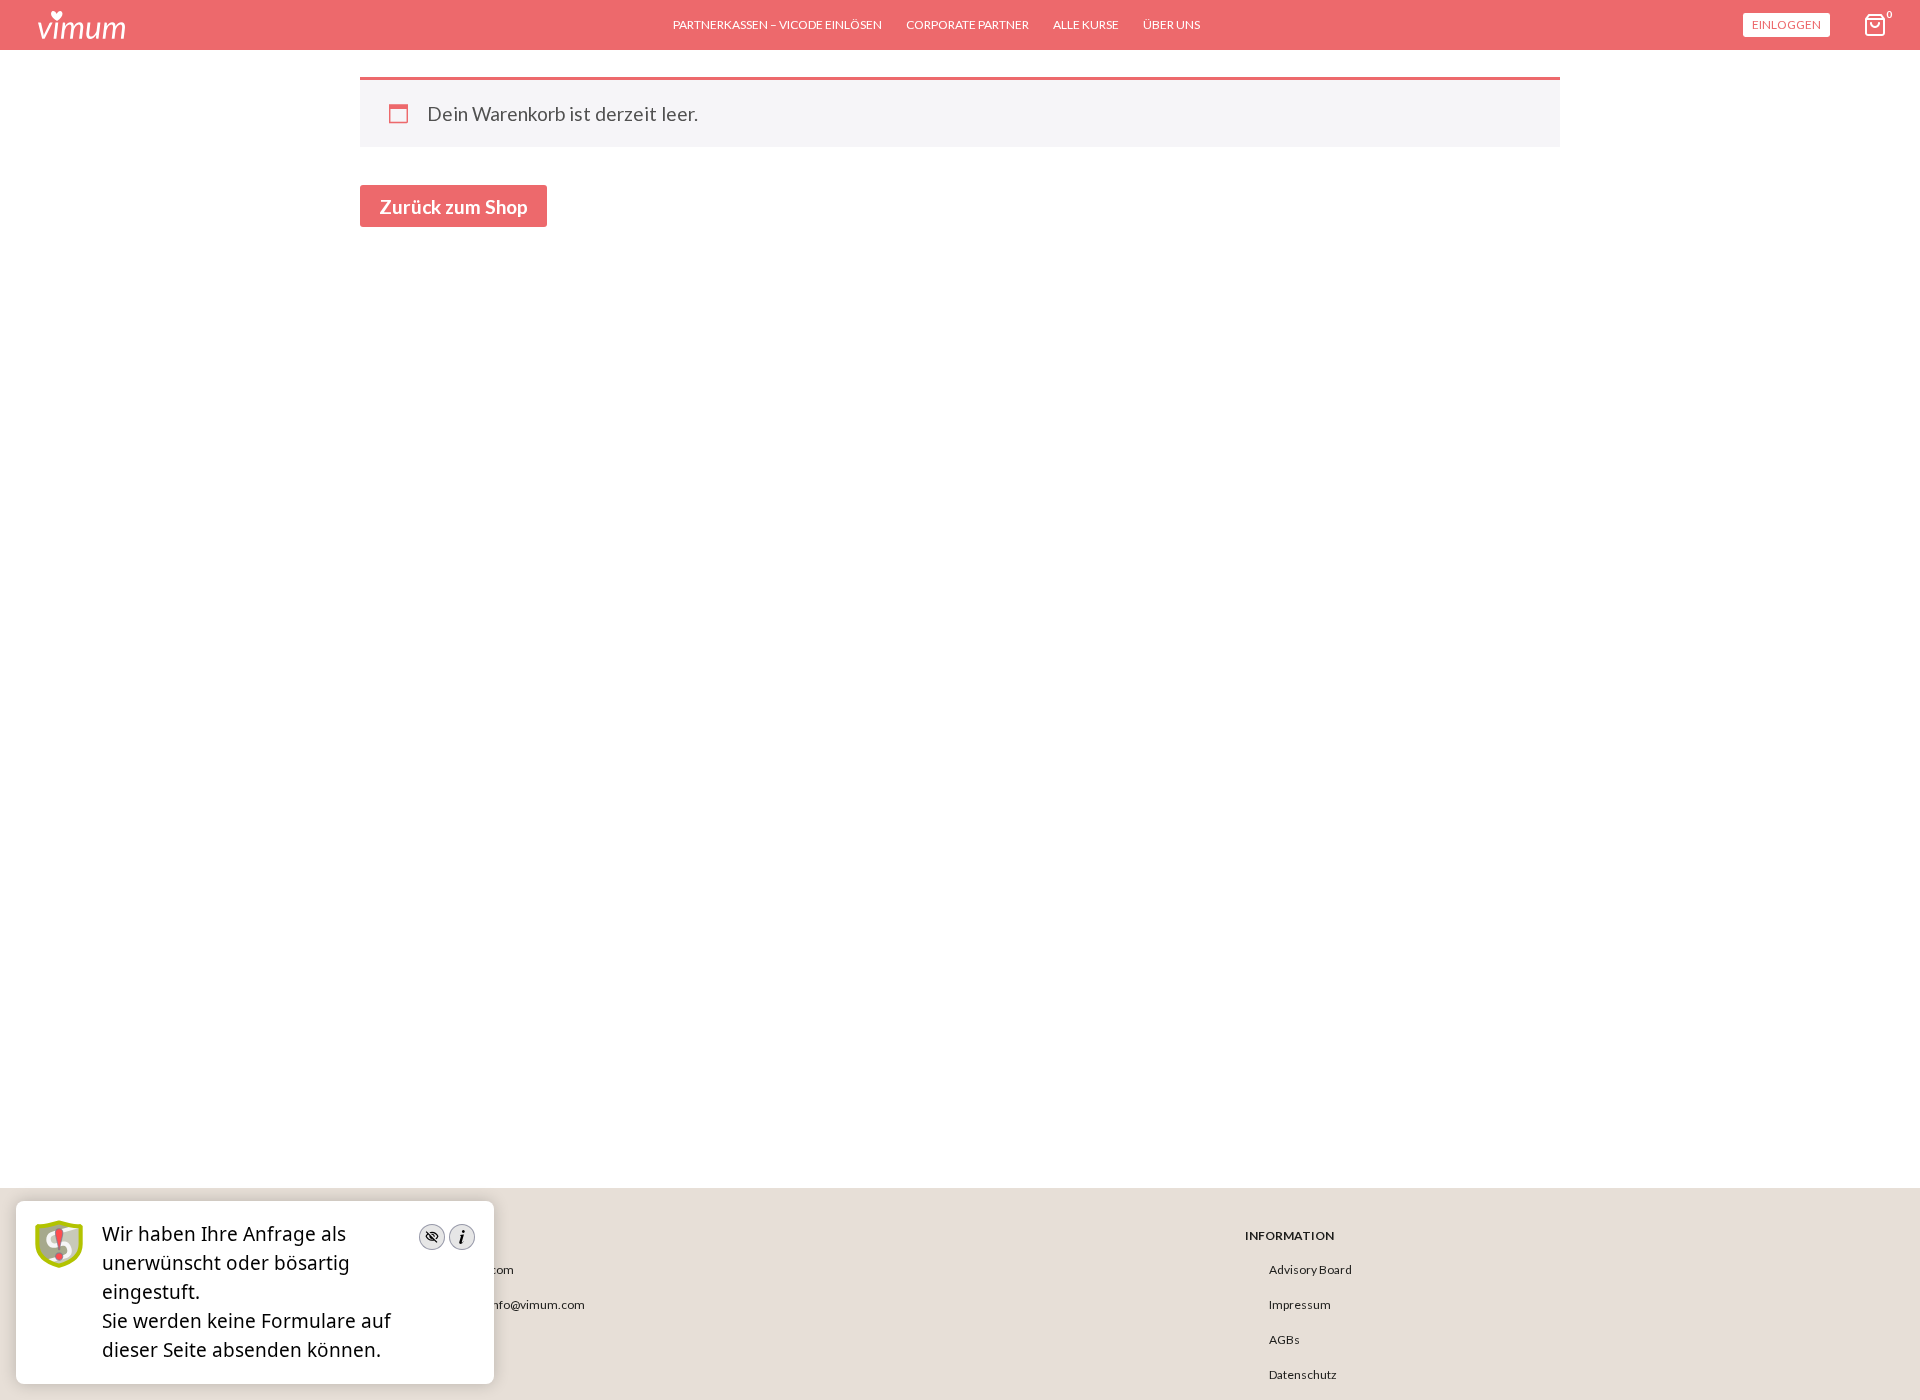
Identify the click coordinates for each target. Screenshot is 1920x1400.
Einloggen (1786, 24)
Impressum (1300, 1304)
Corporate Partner (967, 24)
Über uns (1171, 24)
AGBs (1284, 1339)
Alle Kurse (1086, 24)
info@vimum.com (537, 1304)
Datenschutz (1303, 1374)
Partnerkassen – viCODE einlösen (777, 24)
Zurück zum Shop (453, 206)
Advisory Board (1310, 1269)
